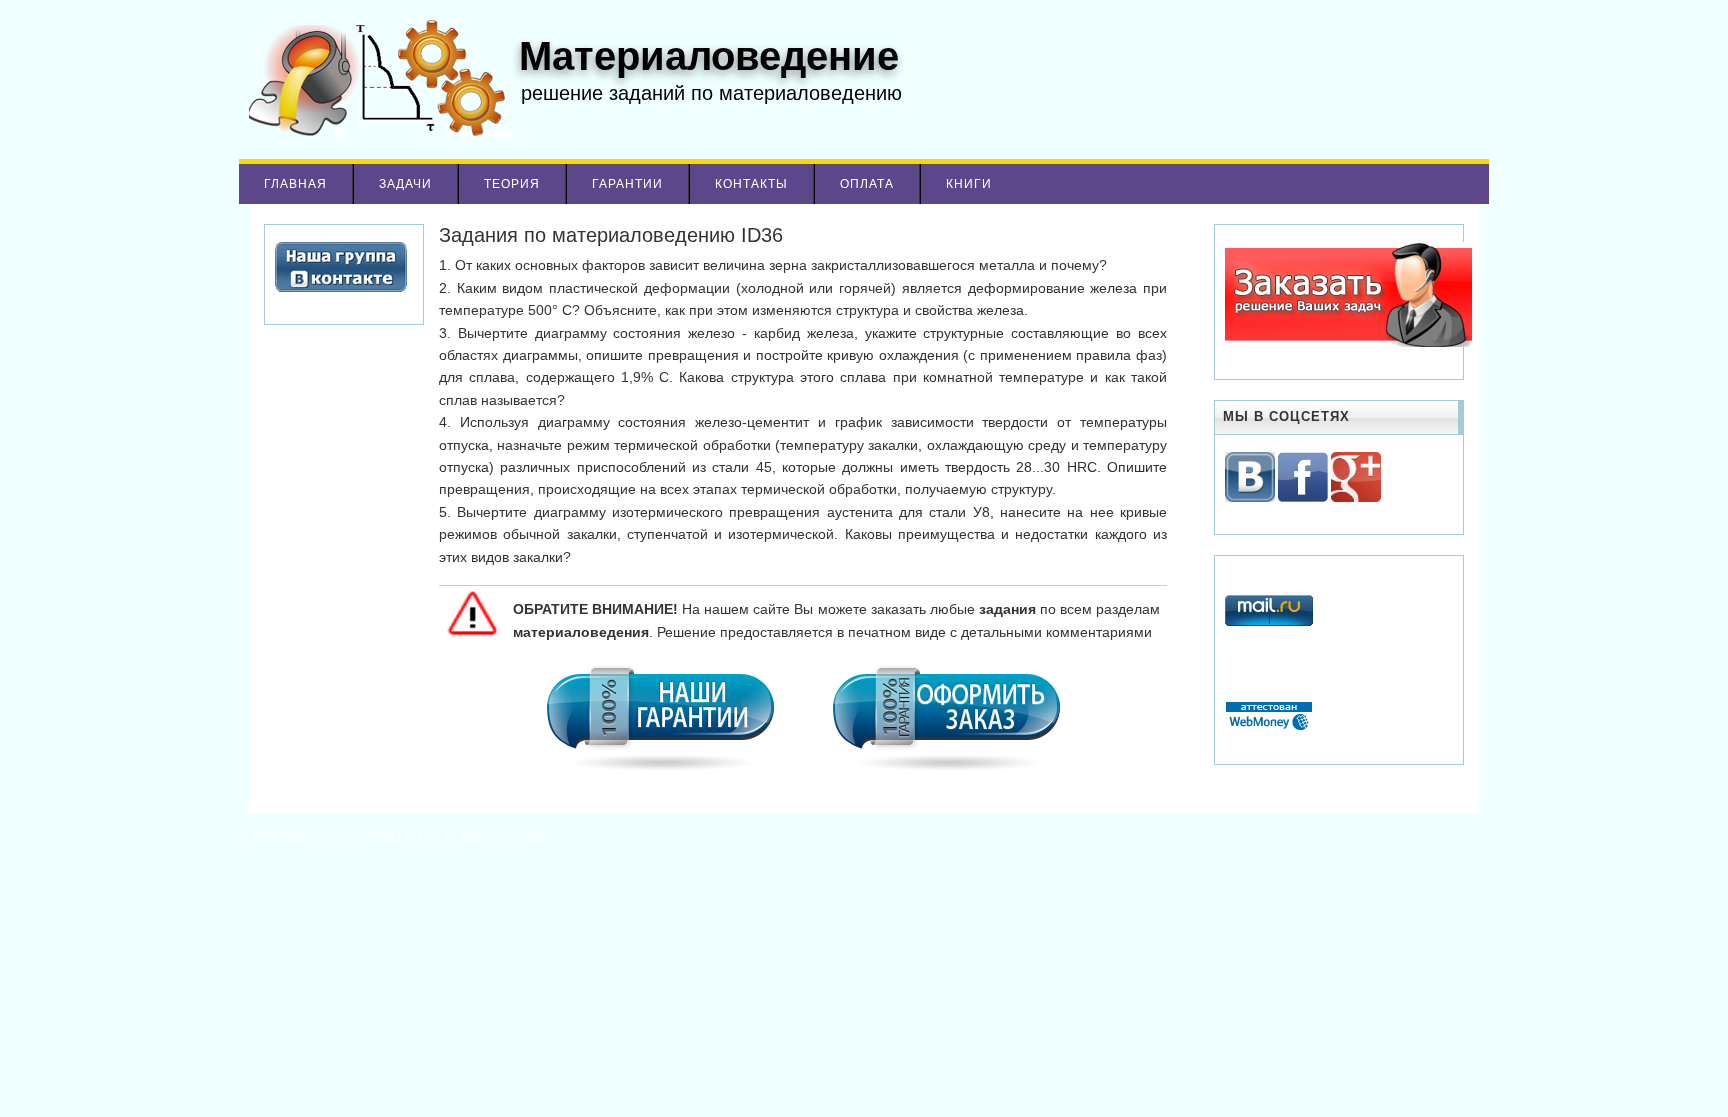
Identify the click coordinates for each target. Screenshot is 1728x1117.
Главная (295, 184)
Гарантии (627, 184)
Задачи (405, 184)
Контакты (751, 184)
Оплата (867, 184)
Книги (969, 184)
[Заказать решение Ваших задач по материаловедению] (1348, 343)
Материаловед (502, 836)
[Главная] (379, 131)
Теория (512, 184)
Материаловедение (339, 836)
